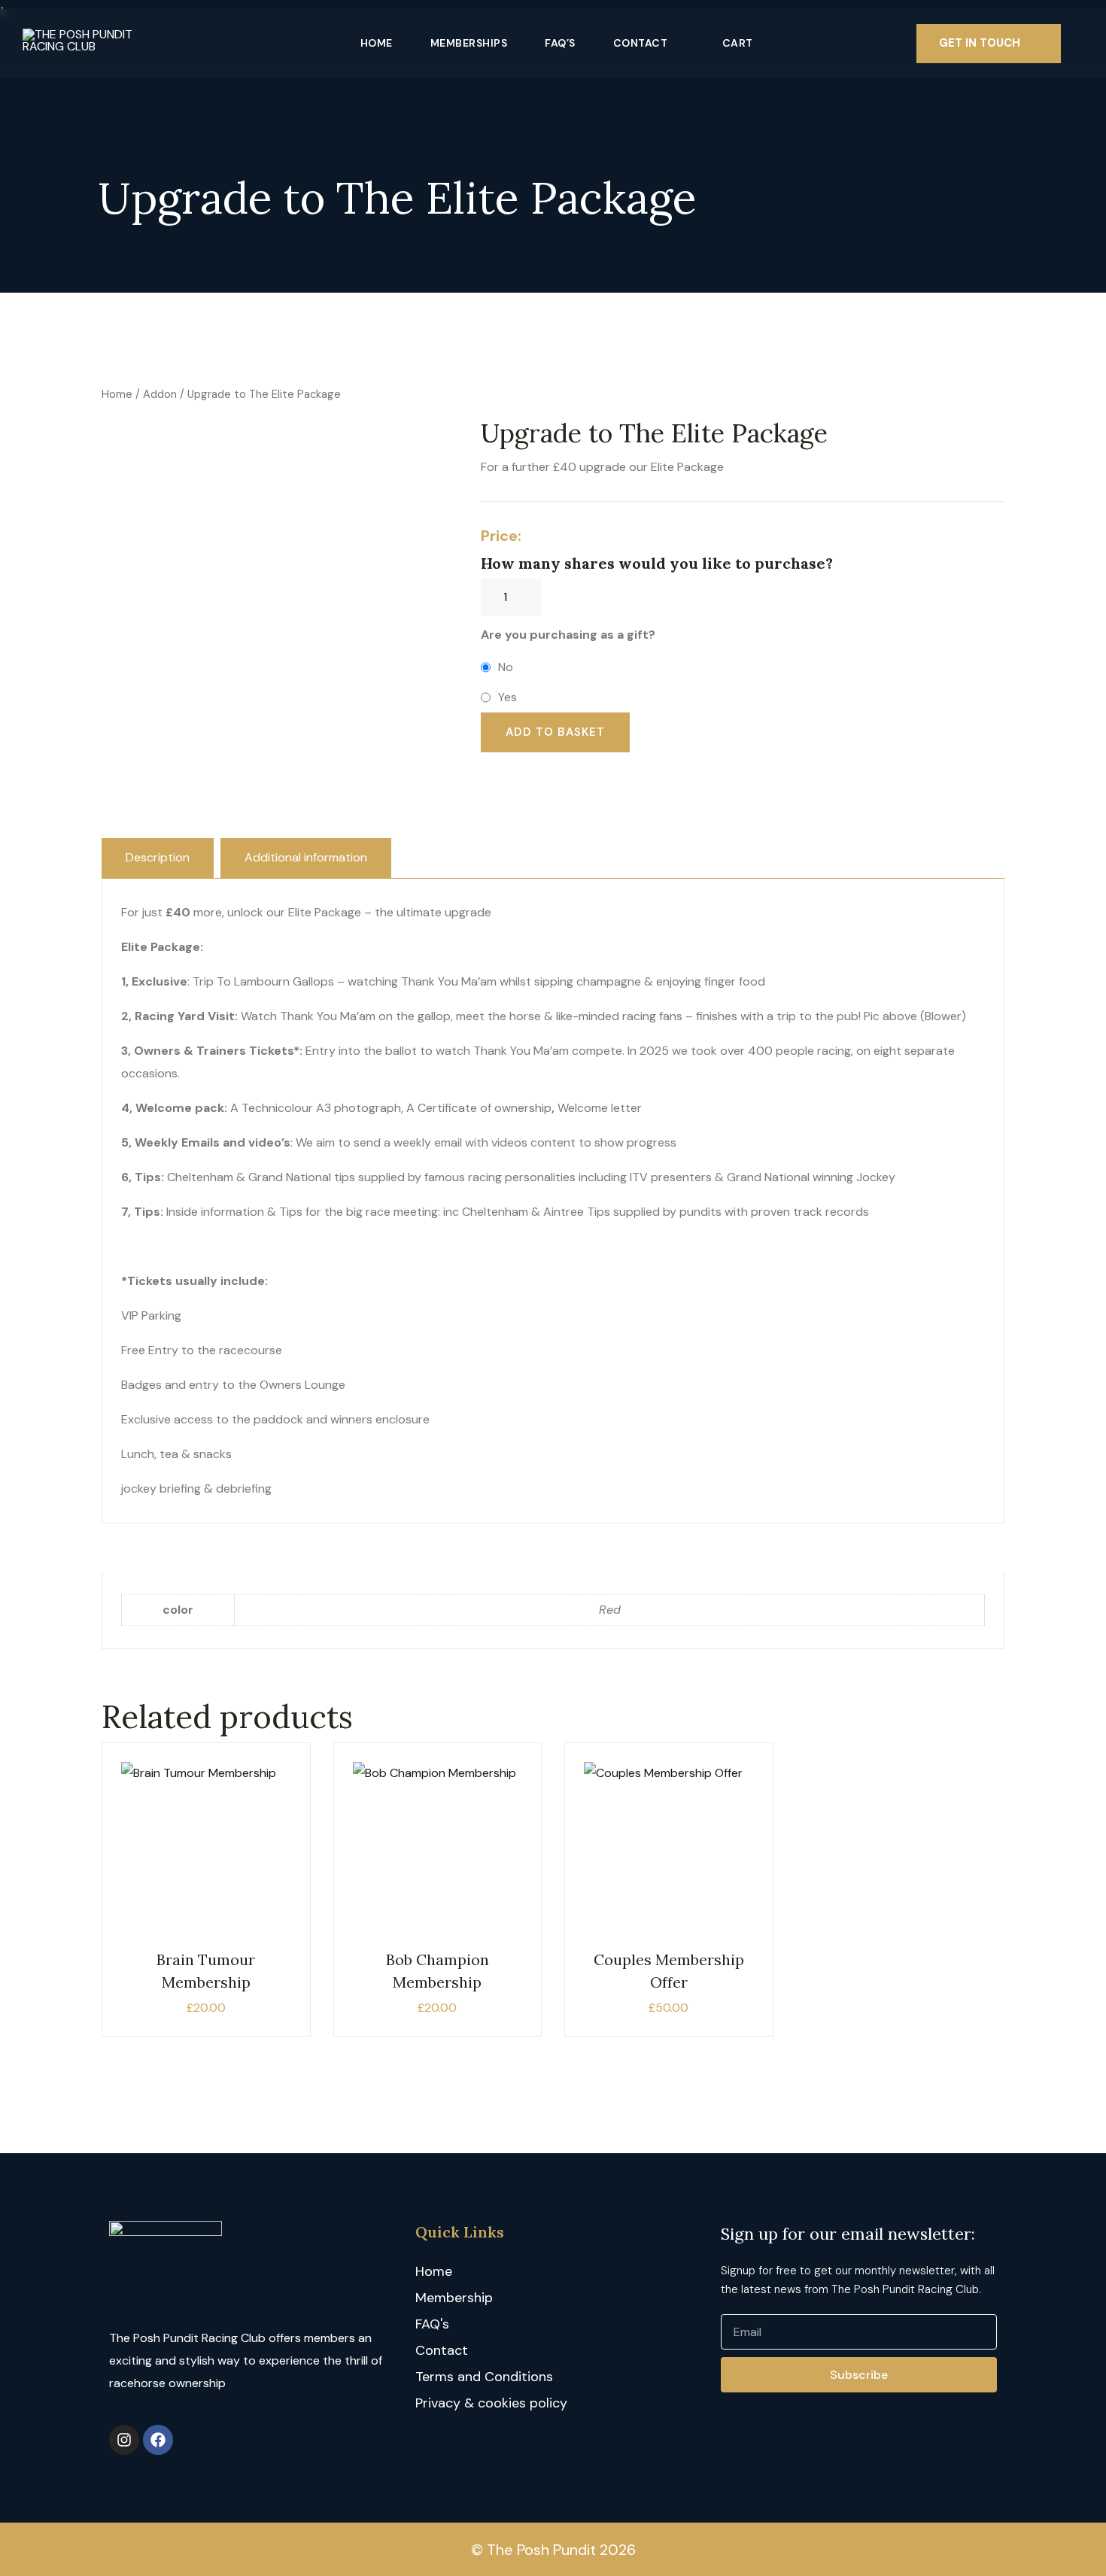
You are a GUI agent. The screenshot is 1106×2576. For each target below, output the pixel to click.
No (506, 667)
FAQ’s (560, 43)
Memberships (469, 43)
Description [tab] (158, 857)
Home (377, 43)
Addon (160, 394)
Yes (507, 697)
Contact (641, 43)
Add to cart (206, 1859)
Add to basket (555, 732)
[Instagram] (124, 2440)
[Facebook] (158, 2440)
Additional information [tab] (306, 857)
